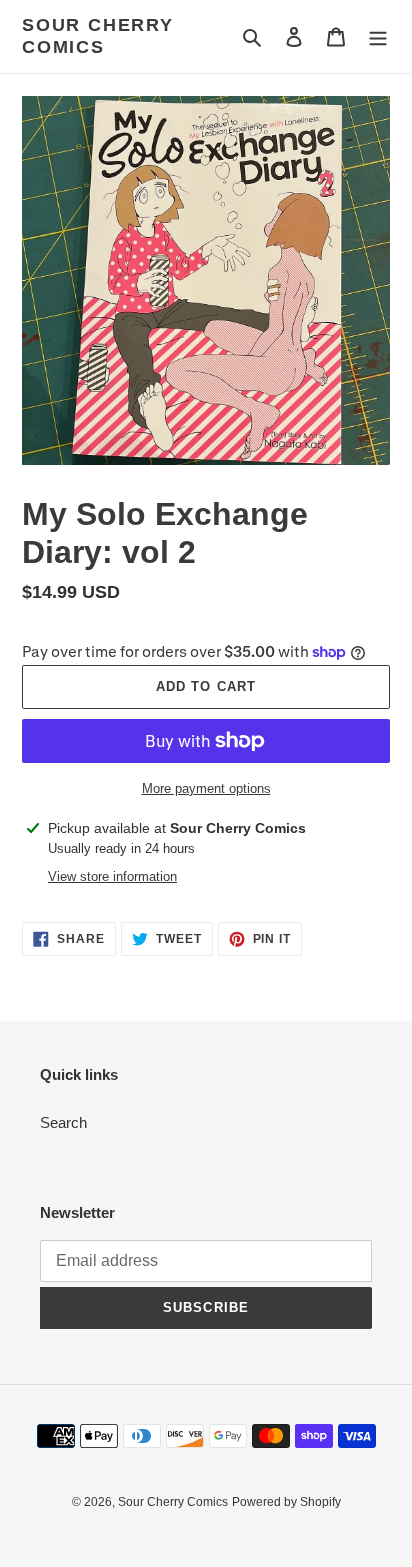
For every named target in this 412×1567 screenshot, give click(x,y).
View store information (112, 876)
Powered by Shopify (286, 1502)
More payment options (206, 788)
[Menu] (378, 36)
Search (63, 1122)
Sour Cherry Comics (98, 36)
